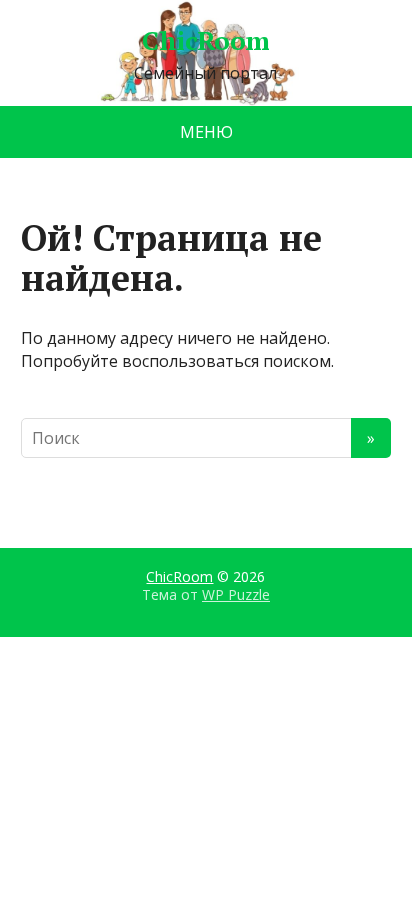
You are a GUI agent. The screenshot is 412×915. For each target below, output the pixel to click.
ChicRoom (206, 41)
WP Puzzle (236, 594)
